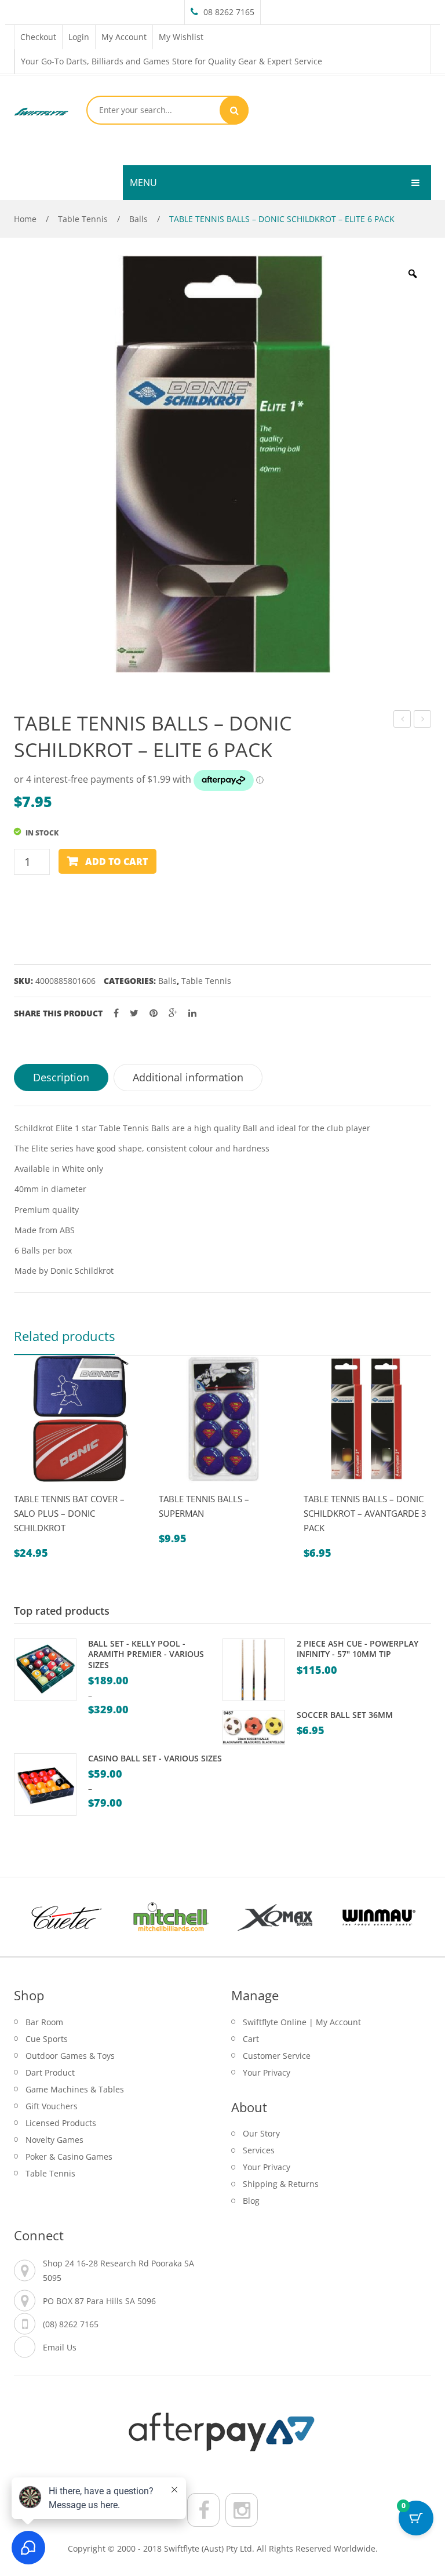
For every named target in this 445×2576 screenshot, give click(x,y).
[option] (222, 464)
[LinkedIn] (192, 1013)
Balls (138, 219)
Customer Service (277, 2056)
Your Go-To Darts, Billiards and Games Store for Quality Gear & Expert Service (172, 61)
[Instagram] (242, 2510)
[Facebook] (116, 1013)
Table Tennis (83, 219)
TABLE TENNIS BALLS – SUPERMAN (204, 1506)
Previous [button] (34, 1917)
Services (259, 2150)
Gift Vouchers (52, 2106)
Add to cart (116, 862)
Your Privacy (267, 2072)
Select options (55, 1488)
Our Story (261, 2133)
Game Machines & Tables (75, 2089)
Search (234, 110)
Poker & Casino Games (69, 2157)
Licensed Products (61, 2123)
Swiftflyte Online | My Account (302, 2022)
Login (79, 37)
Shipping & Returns (281, 2184)
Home (25, 219)
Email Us (60, 2347)
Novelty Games (54, 2140)
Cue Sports (47, 2039)
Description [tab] (61, 1077)
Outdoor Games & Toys (70, 2056)
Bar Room (44, 2022)
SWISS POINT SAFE (402, 720)
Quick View (28, 1488)
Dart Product (50, 2072)
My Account (124, 37)
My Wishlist (181, 37)
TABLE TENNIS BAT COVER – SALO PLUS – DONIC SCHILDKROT (69, 1513)
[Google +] (173, 1013)
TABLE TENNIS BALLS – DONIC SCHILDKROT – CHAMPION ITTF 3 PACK (423, 720)
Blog (251, 2201)
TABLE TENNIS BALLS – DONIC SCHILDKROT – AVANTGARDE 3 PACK (365, 1513)
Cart (251, 2039)
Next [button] (411, 1917)
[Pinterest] (154, 1013)
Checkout (38, 37)
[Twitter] (134, 1013)
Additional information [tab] (188, 1077)
